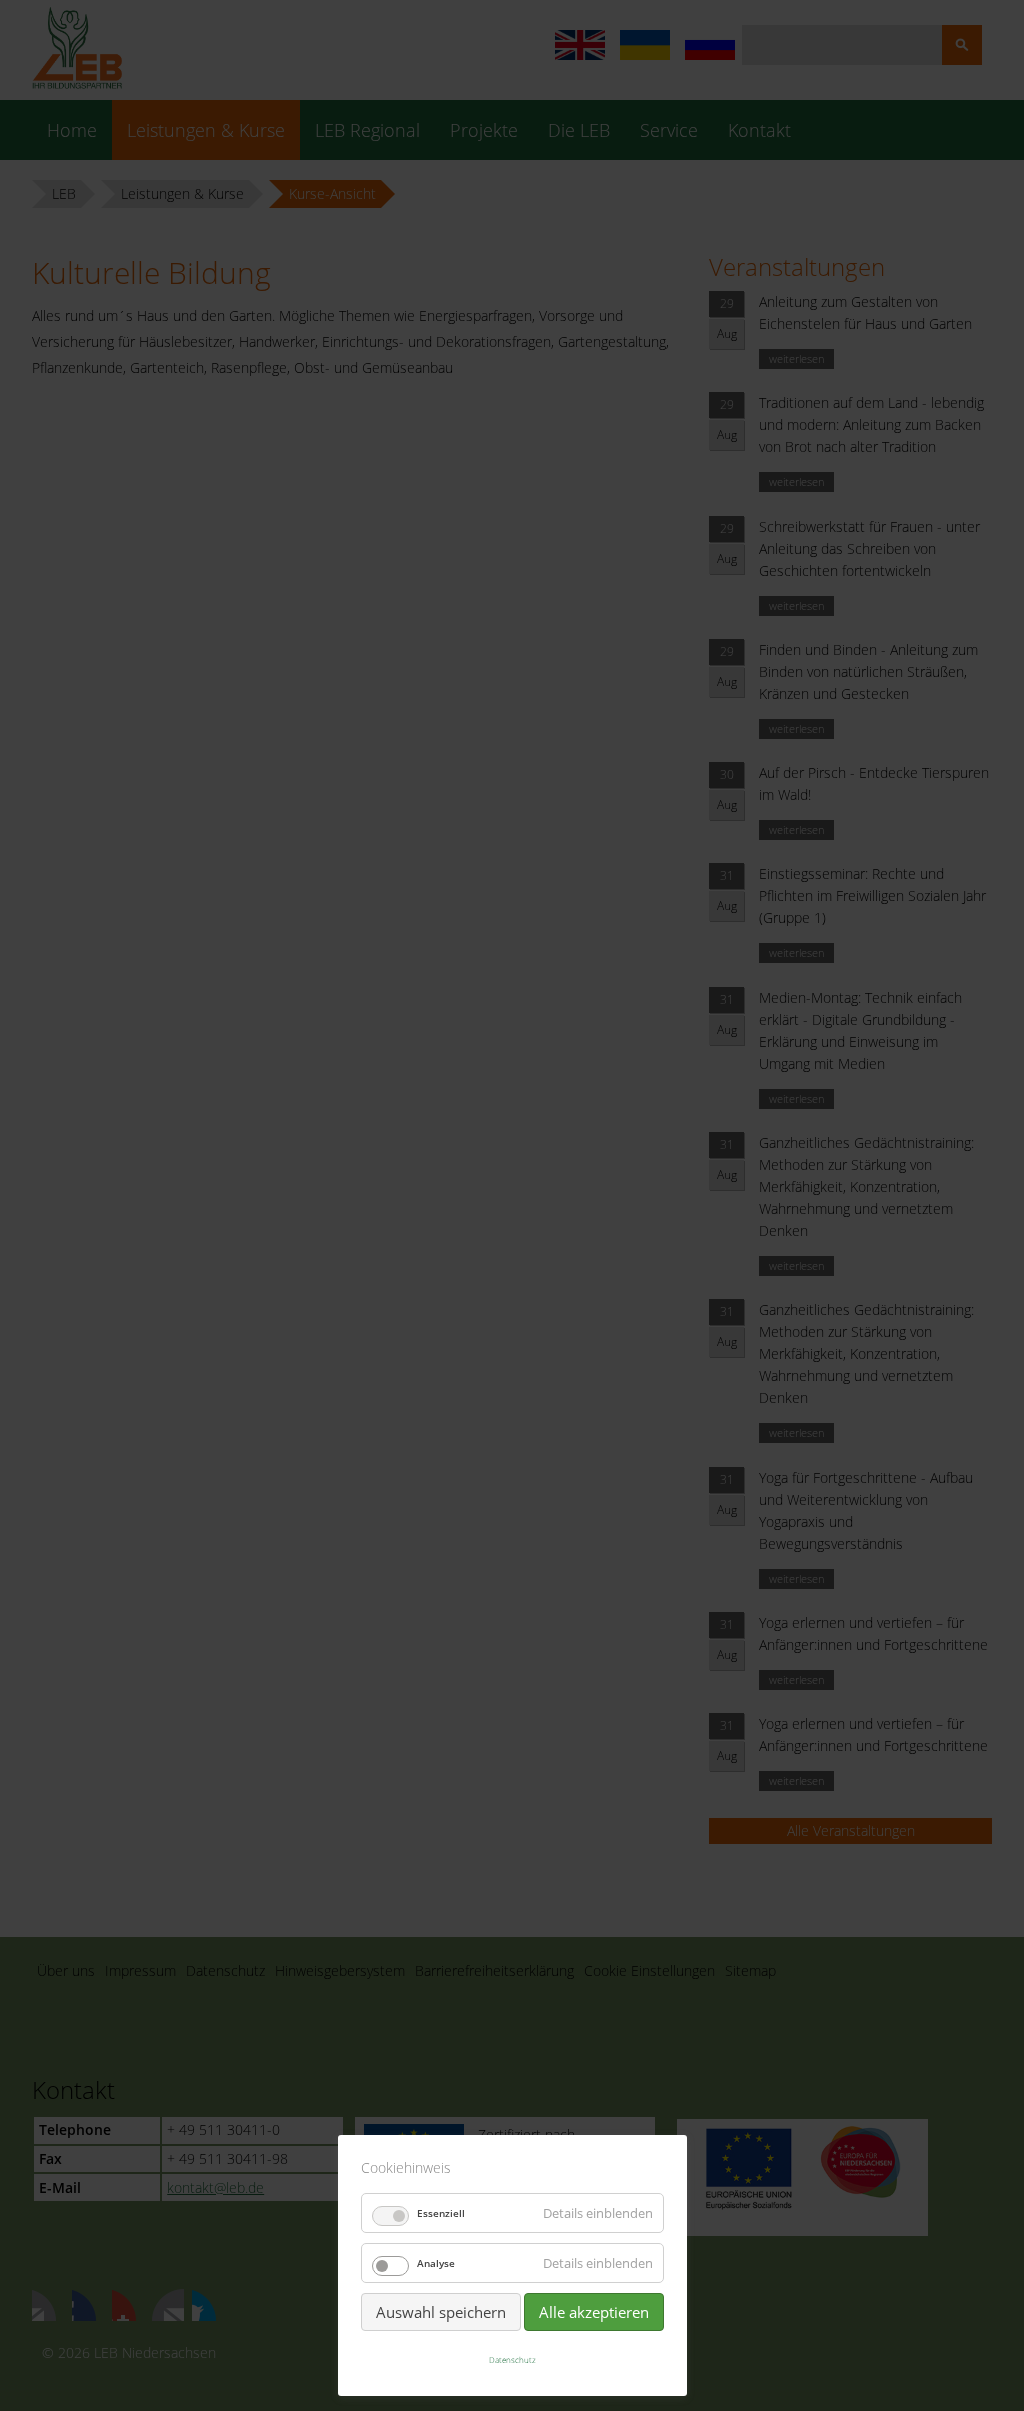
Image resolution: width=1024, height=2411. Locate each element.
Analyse (436, 2263)
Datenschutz (512, 2359)
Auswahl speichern (441, 2312)
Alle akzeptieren (594, 2312)
